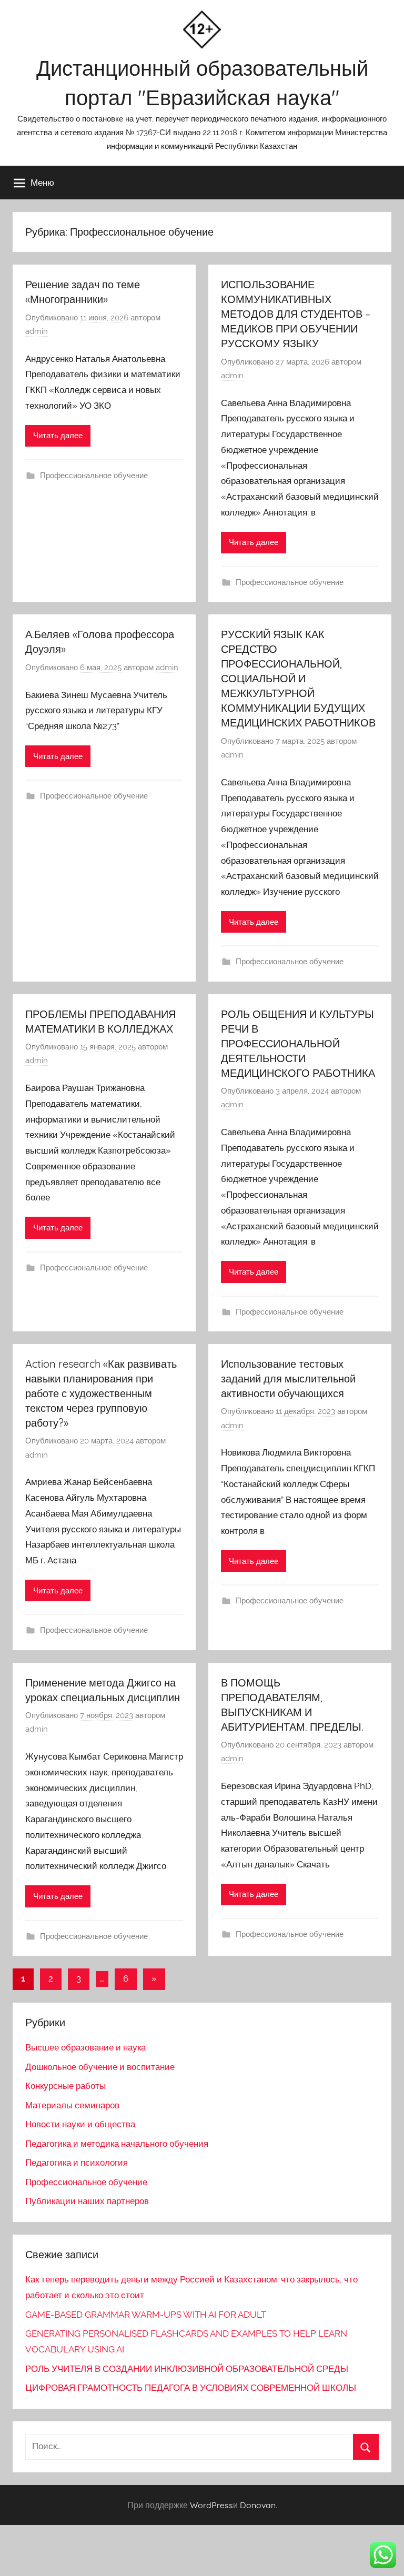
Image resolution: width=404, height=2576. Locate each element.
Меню (42, 182)
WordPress (211, 2505)
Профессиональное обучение (94, 476)
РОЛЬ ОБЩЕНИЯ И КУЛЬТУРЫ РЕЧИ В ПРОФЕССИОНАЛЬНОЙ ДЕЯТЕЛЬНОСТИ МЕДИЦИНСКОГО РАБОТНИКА (298, 1043)
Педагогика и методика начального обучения (117, 2144)
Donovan (258, 2505)
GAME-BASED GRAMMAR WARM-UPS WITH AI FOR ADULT (146, 2315)
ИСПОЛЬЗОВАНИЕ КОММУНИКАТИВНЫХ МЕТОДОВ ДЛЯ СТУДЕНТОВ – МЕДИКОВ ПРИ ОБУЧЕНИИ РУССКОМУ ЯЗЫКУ (296, 314)
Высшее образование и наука (85, 2047)
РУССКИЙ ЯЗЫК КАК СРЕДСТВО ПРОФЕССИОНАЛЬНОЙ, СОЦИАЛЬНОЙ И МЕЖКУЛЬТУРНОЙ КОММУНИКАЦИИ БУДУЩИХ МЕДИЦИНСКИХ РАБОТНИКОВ (298, 678)
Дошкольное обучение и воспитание (100, 2067)
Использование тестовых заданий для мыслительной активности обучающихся (288, 1378)
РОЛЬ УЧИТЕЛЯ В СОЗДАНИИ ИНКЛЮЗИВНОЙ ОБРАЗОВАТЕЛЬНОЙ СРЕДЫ (187, 2369)
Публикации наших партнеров (87, 2201)
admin (37, 331)
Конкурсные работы (65, 2086)
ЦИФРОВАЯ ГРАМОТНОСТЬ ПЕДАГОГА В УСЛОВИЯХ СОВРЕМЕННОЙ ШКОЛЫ (191, 2388)
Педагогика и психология (77, 2163)
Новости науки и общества (80, 2124)
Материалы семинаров (72, 2105)
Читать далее (58, 436)
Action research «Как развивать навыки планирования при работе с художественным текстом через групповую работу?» (101, 1393)
